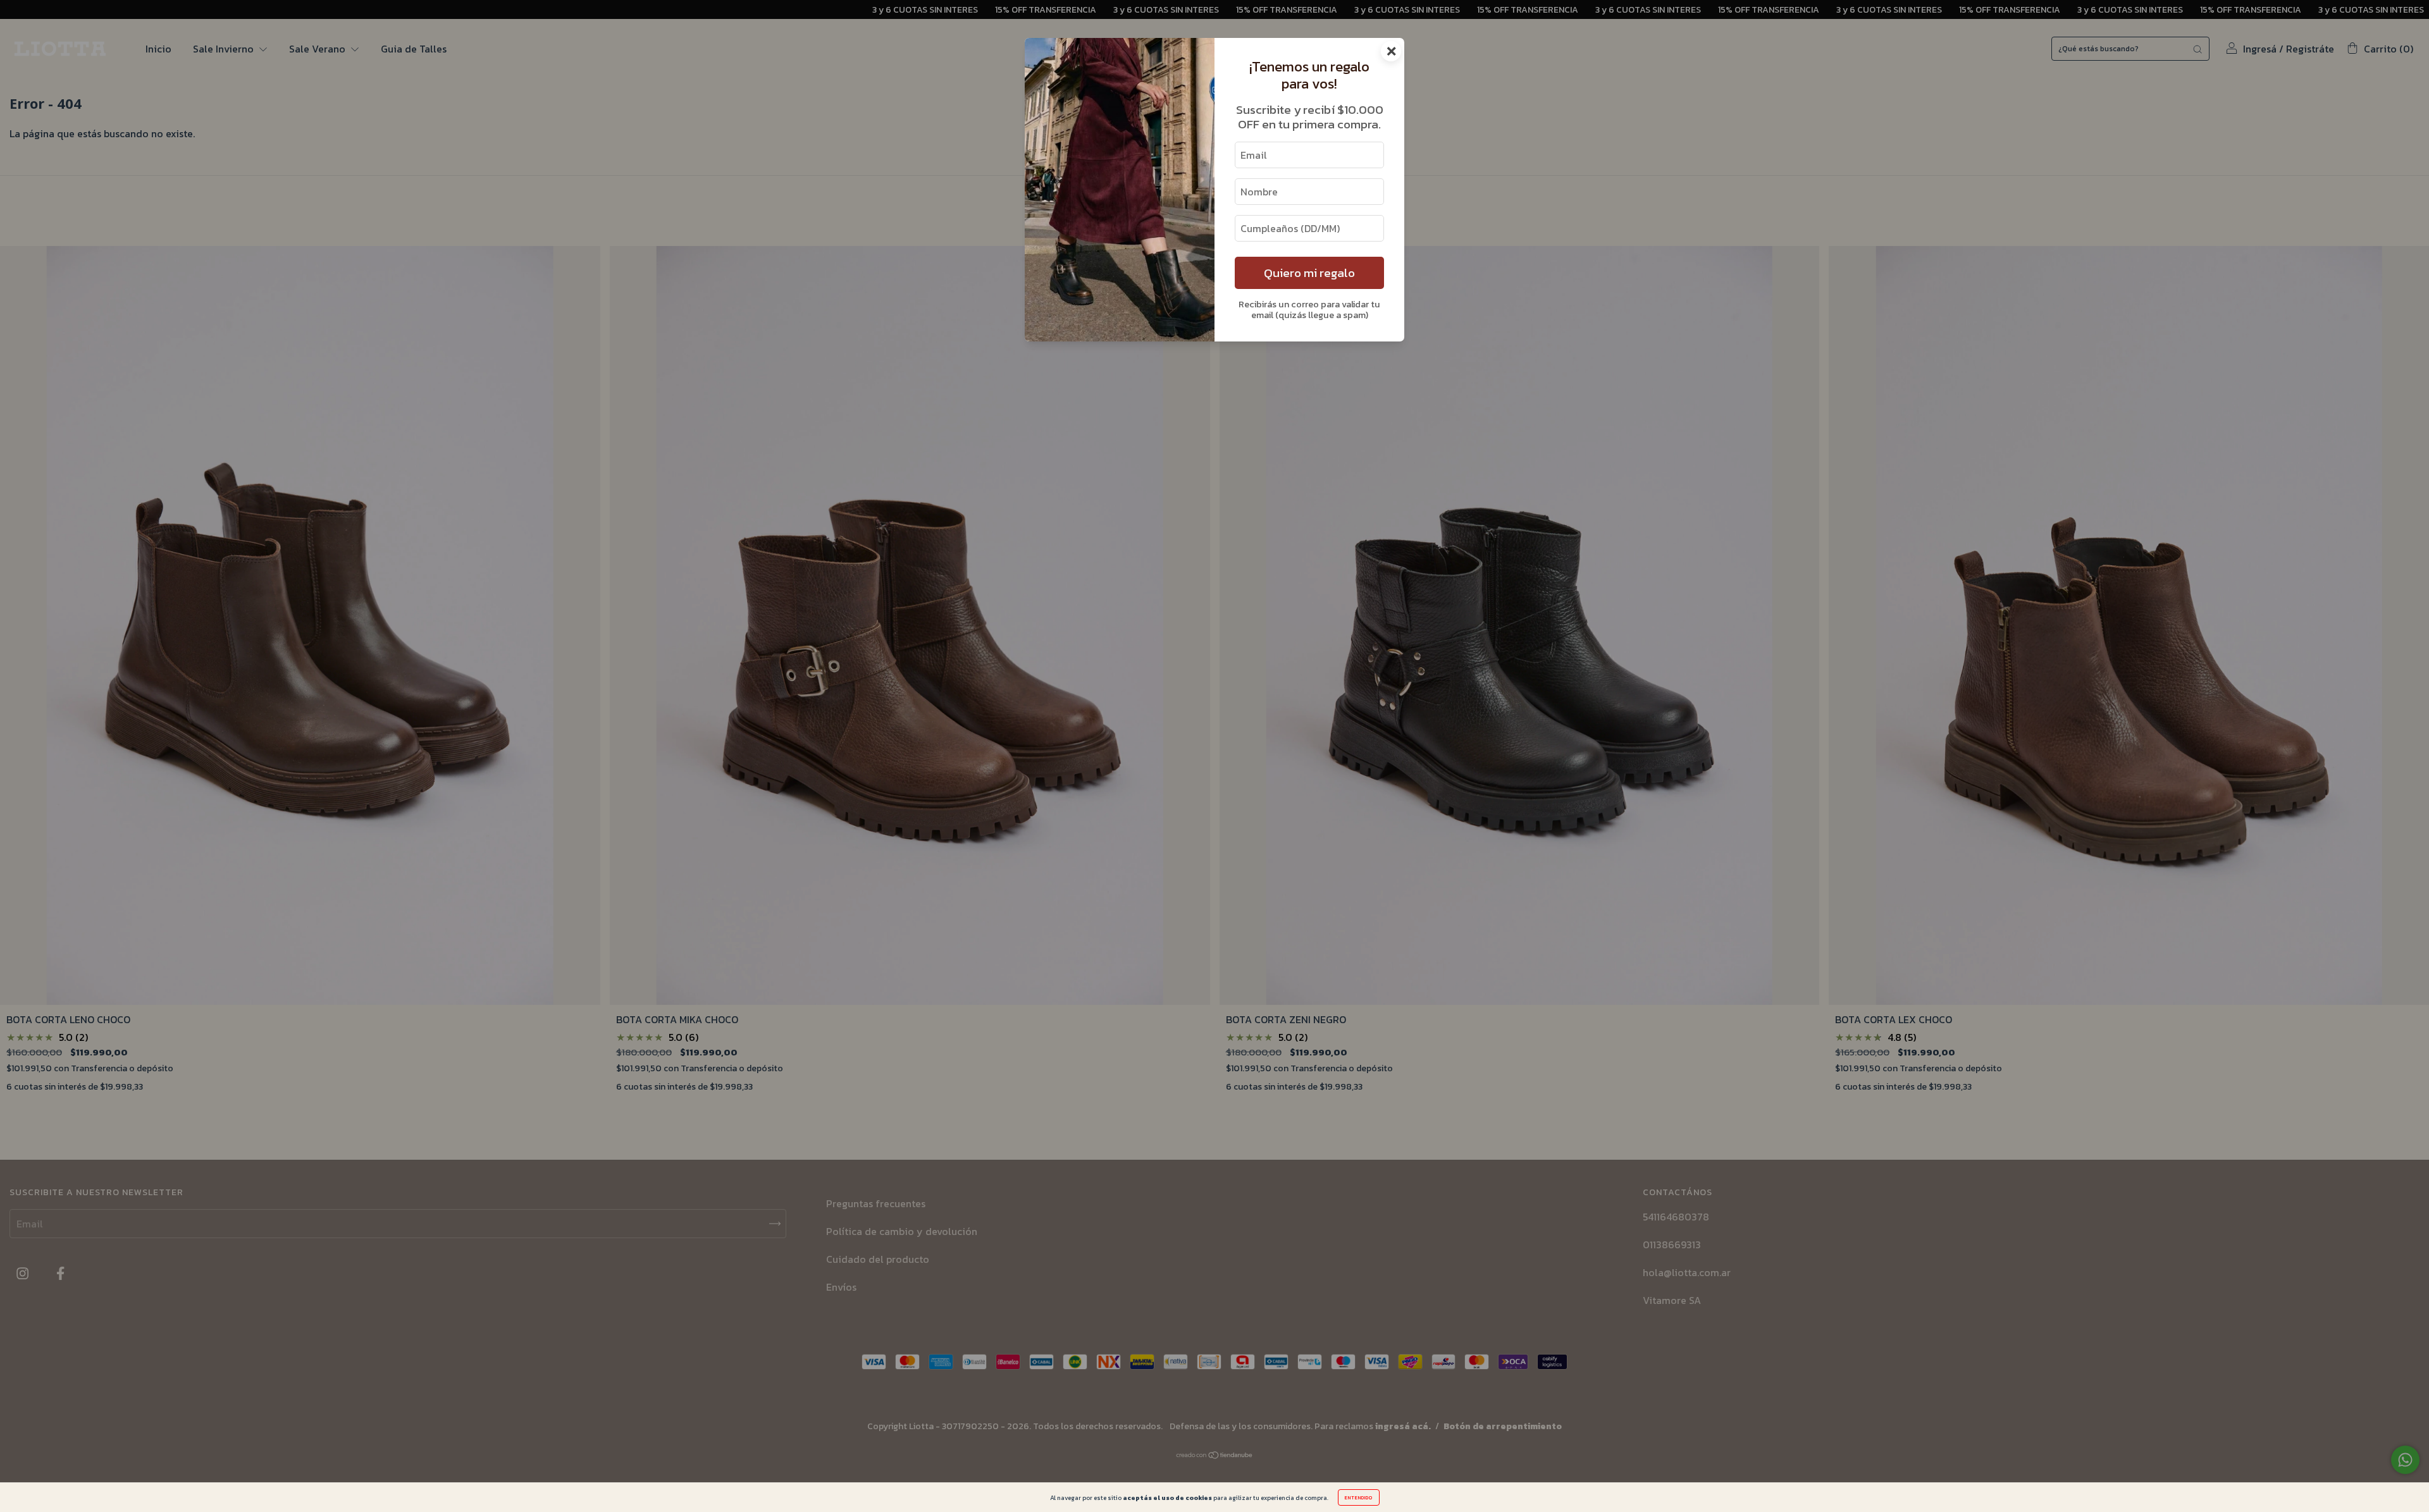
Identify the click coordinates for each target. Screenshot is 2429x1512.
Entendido (1359, 1497)
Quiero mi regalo (1309, 273)
